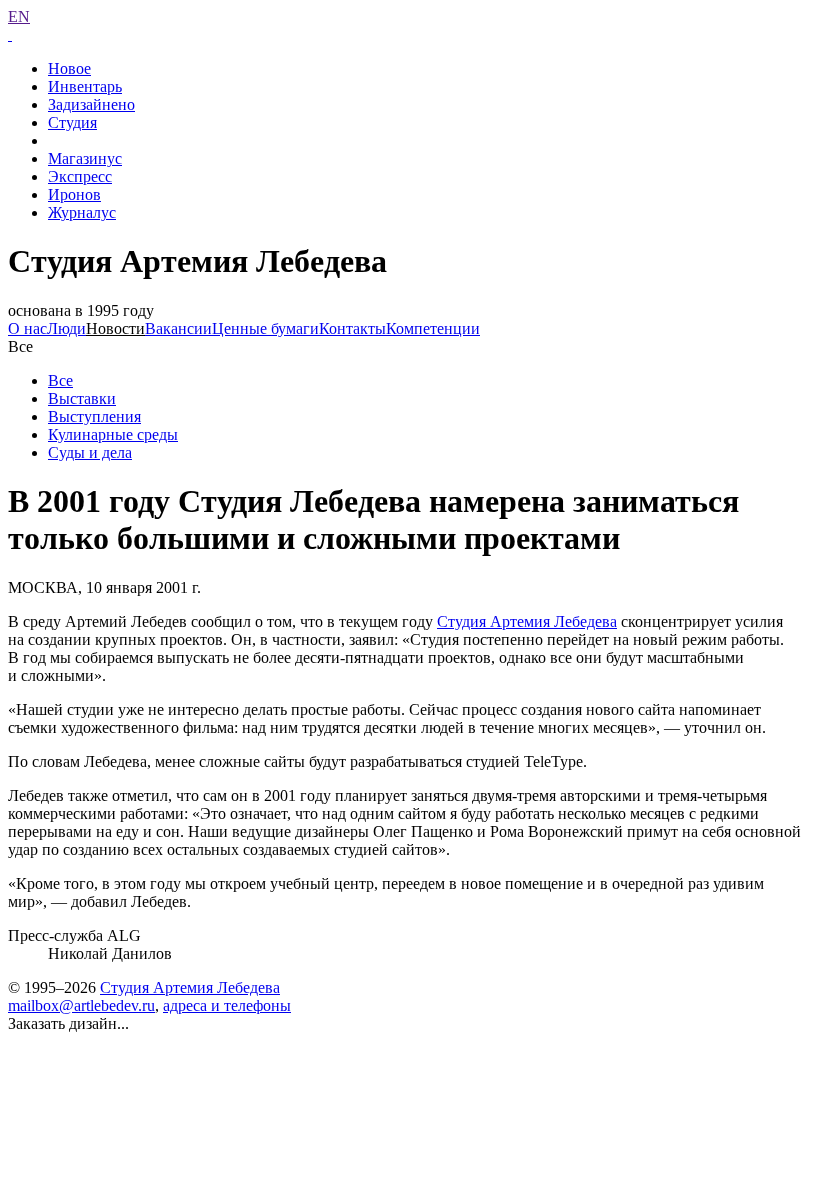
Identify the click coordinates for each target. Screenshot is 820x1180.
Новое (69, 68)
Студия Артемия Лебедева (527, 621)
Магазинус (85, 158)
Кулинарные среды (113, 434)
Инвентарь (85, 86)
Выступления (94, 416)
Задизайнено (91, 104)
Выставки (82, 398)
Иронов (74, 194)
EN (19, 16)
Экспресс (80, 176)
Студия (72, 122)
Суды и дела (90, 452)
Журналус (82, 212)
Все (60, 380)
